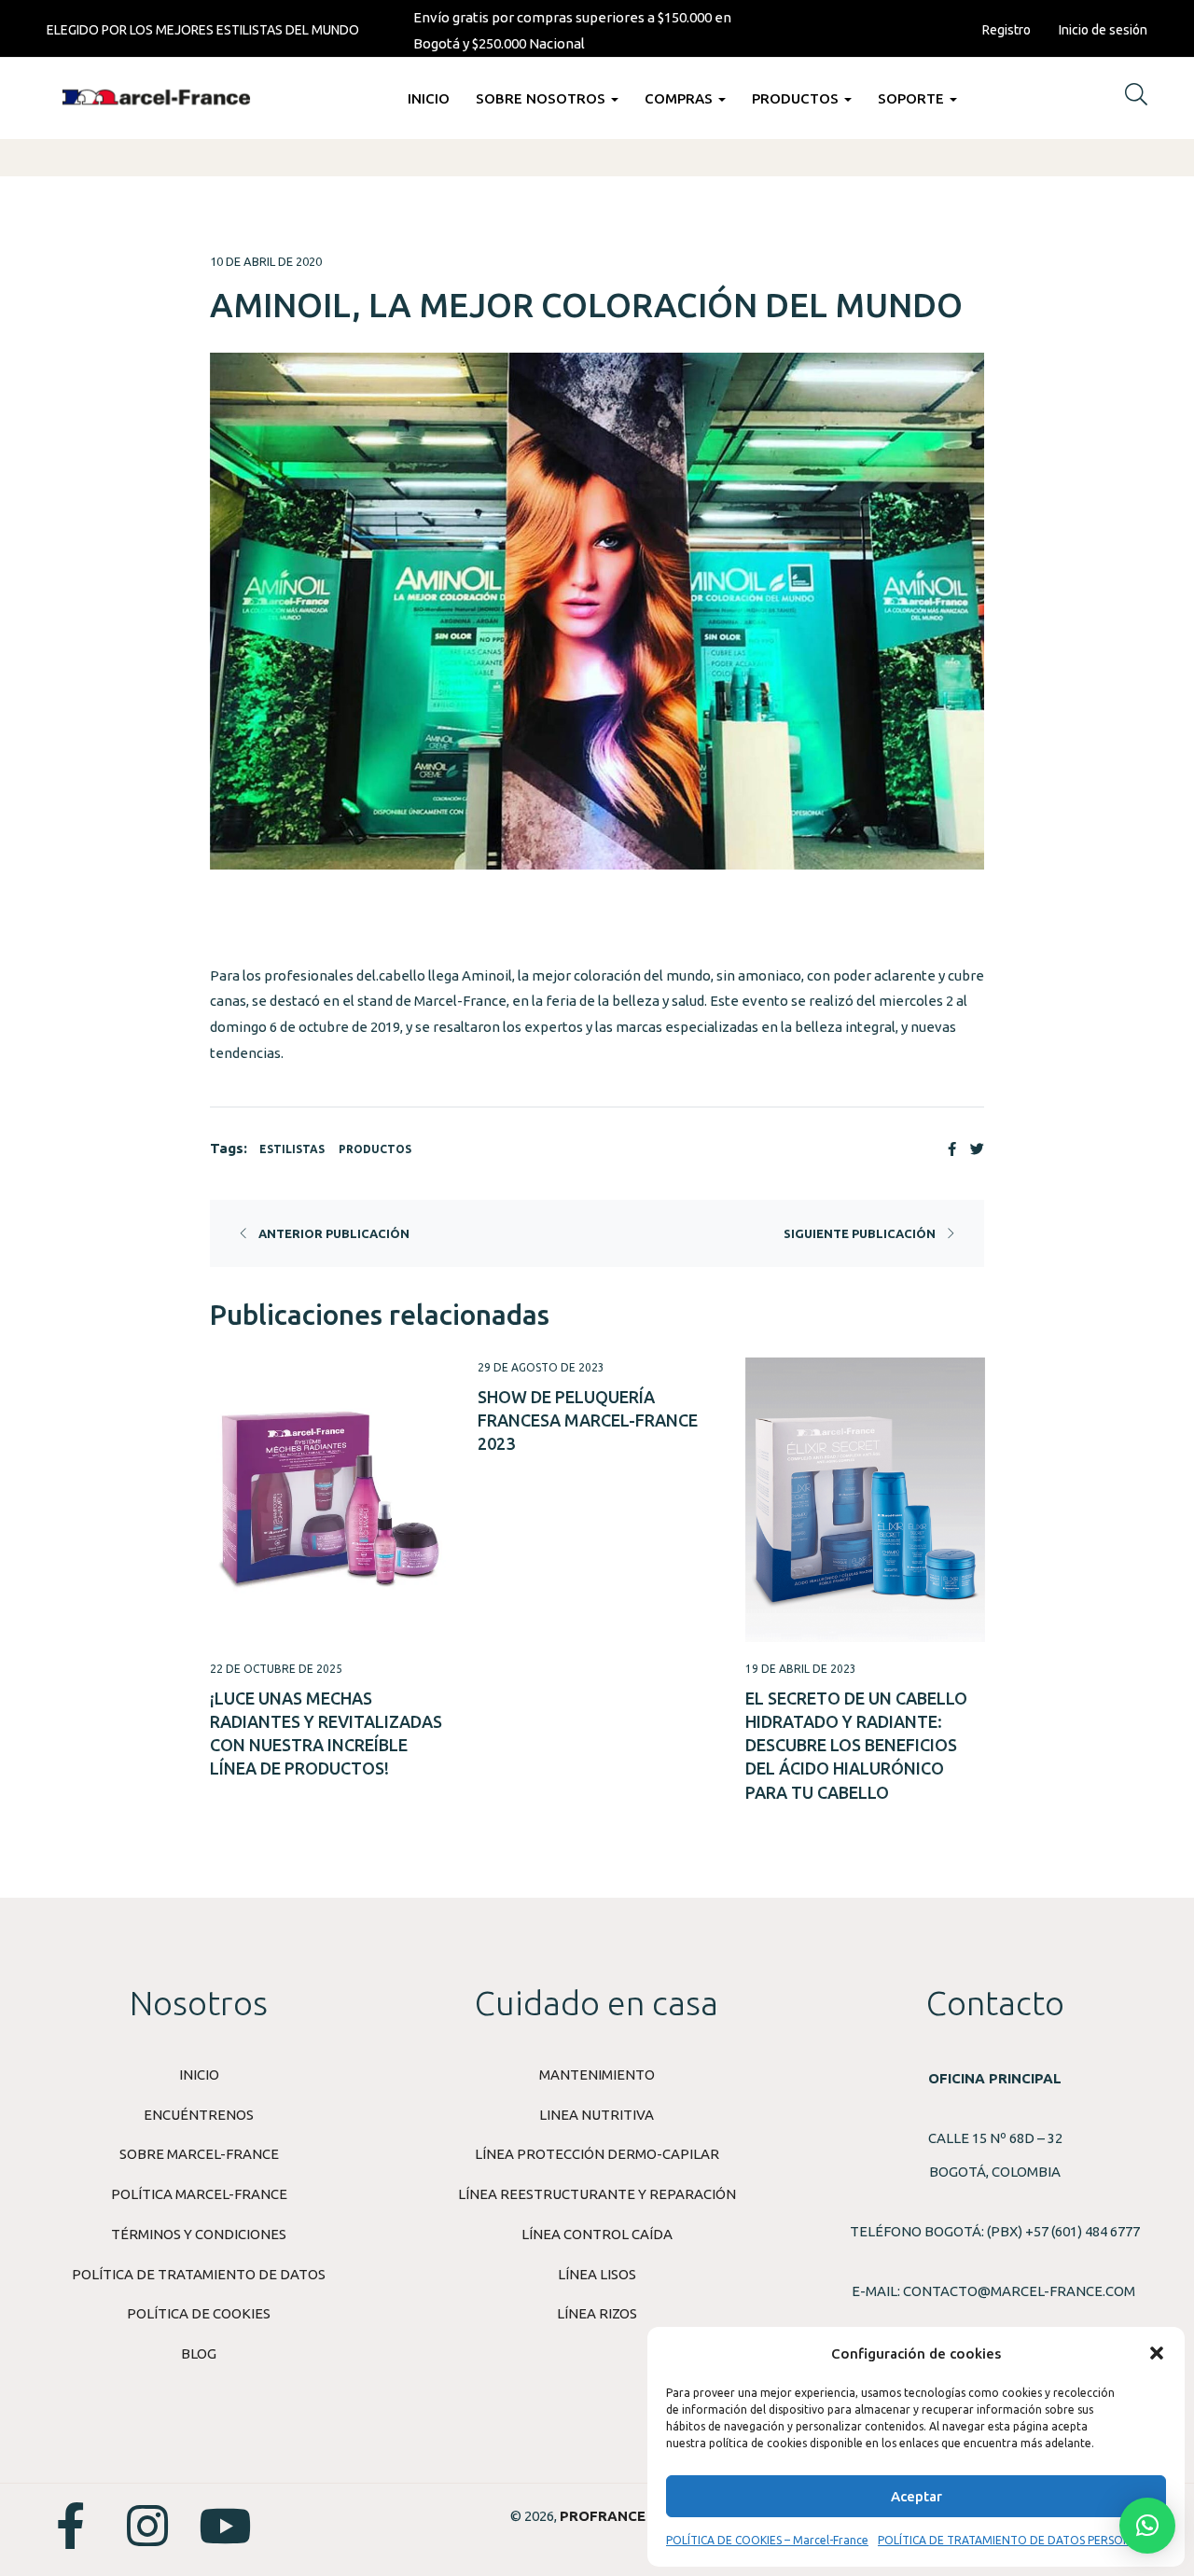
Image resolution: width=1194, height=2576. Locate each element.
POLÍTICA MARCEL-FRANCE (199, 2194)
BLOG (199, 2353)
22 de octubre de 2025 (276, 1669)
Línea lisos (597, 2274)
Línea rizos (597, 2313)
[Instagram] (147, 2526)
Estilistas (292, 1149)
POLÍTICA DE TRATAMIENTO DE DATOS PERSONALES (1017, 2540)
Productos (797, 98)
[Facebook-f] (70, 2526)
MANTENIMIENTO (597, 2075)
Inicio (429, 98)
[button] (1157, 2353)
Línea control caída (597, 2234)
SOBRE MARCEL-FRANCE (199, 2154)
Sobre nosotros (542, 98)
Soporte (913, 98)
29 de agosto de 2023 (541, 1367)
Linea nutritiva (597, 2115)
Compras (680, 98)
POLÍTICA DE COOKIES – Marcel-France (767, 2540)
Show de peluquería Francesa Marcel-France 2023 (588, 1420)
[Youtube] (225, 2526)
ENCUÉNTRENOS (199, 2115)
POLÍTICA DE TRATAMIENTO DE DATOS (199, 2274)
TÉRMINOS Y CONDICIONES (199, 2234)
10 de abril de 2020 (266, 261)
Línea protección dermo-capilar (597, 2154)
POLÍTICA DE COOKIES (199, 2313)
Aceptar (916, 2496)
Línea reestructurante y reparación (597, 2194)
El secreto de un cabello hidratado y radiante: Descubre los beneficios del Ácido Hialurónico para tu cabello (856, 1745)
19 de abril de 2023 (801, 1669)
